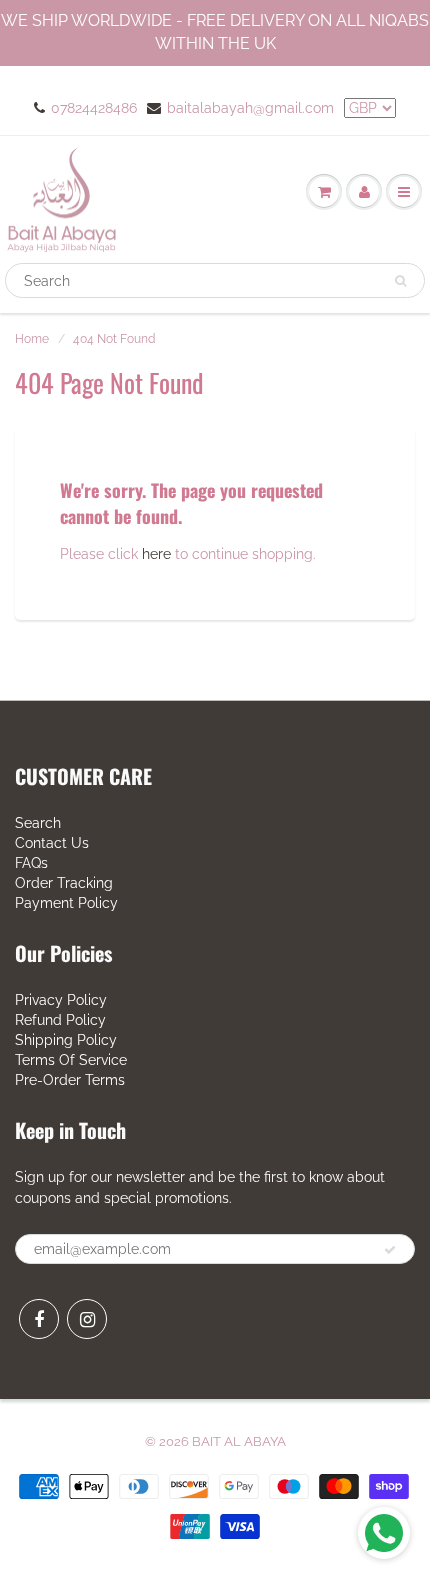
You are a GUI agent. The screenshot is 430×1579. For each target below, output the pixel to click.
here (156, 554)
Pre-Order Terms (70, 1080)
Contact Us (52, 843)
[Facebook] (39, 1319)
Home (32, 339)
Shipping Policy (66, 1040)
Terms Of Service (71, 1060)
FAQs (31, 863)
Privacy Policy (61, 1000)
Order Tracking (64, 883)
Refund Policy (60, 1020)
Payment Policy (66, 903)
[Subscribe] (390, 1250)
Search (38, 823)
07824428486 (94, 108)
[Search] (400, 281)
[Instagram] (87, 1319)
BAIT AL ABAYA (239, 1441)
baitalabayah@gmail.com (250, 108)
